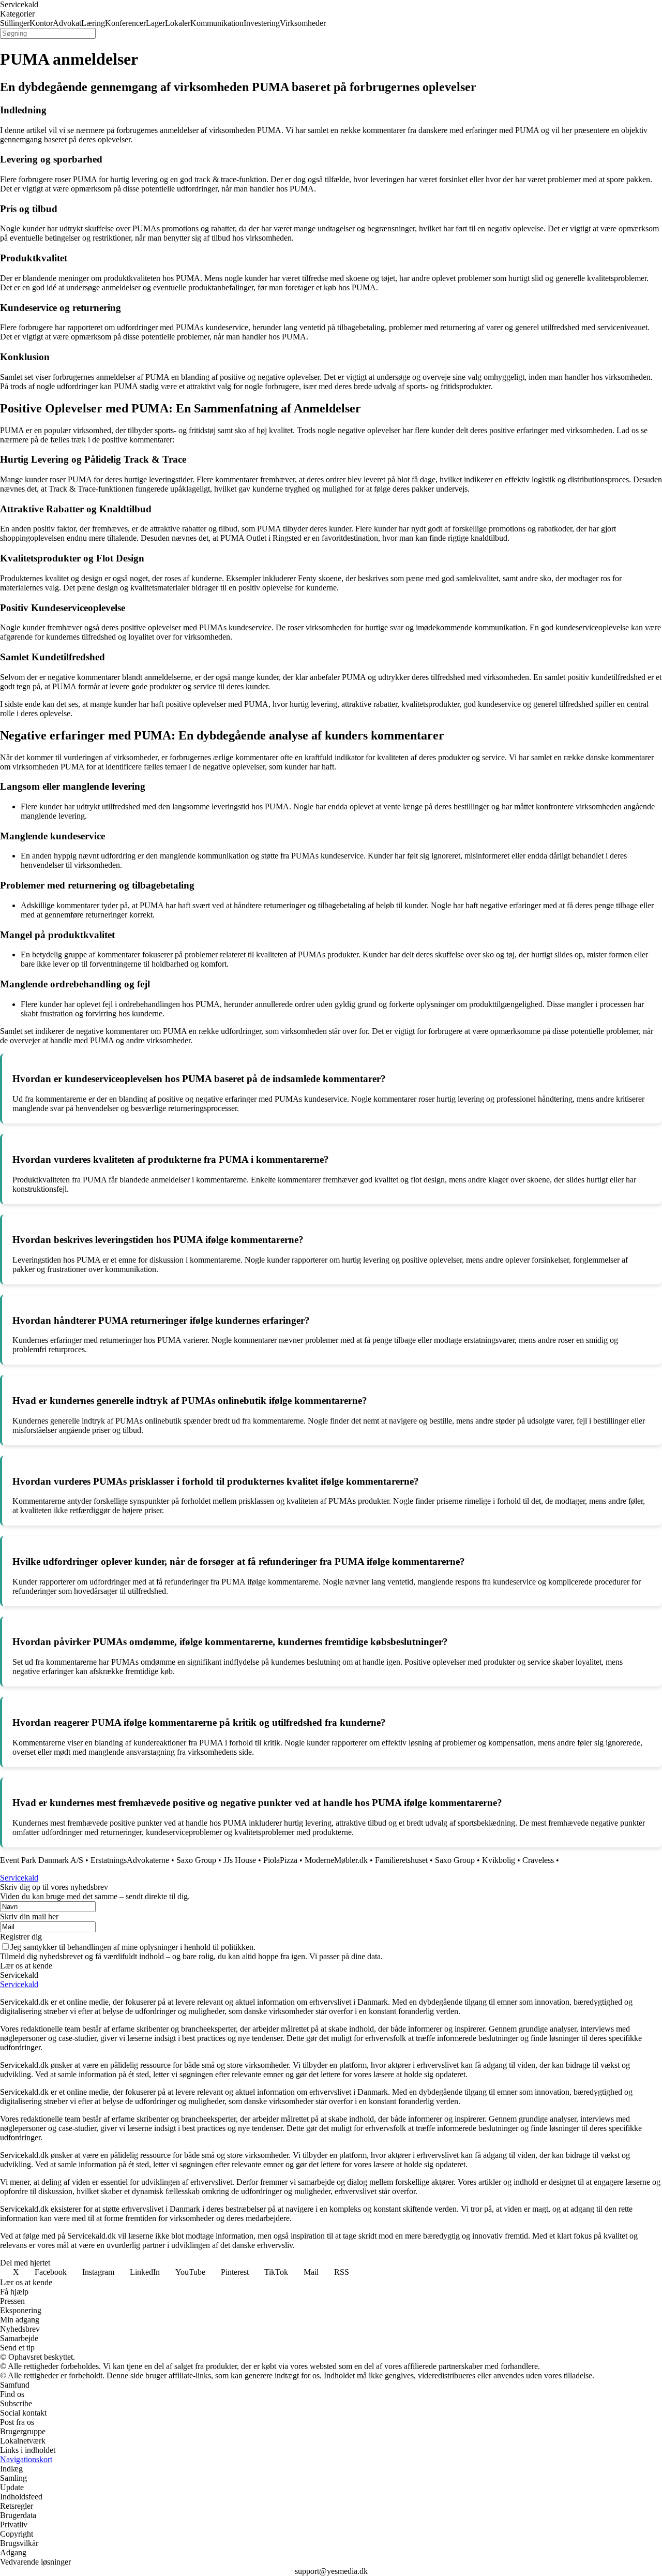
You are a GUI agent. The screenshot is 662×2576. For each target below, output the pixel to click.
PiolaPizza (280, 1860)
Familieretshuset (401, 1860)
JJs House (240, 1860)
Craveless (538, 1860)
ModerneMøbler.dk (336, 1860)
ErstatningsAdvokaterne (130, 1860)
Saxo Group (196, 1860)
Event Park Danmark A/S (42, 1860)
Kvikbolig (499, 1860)
